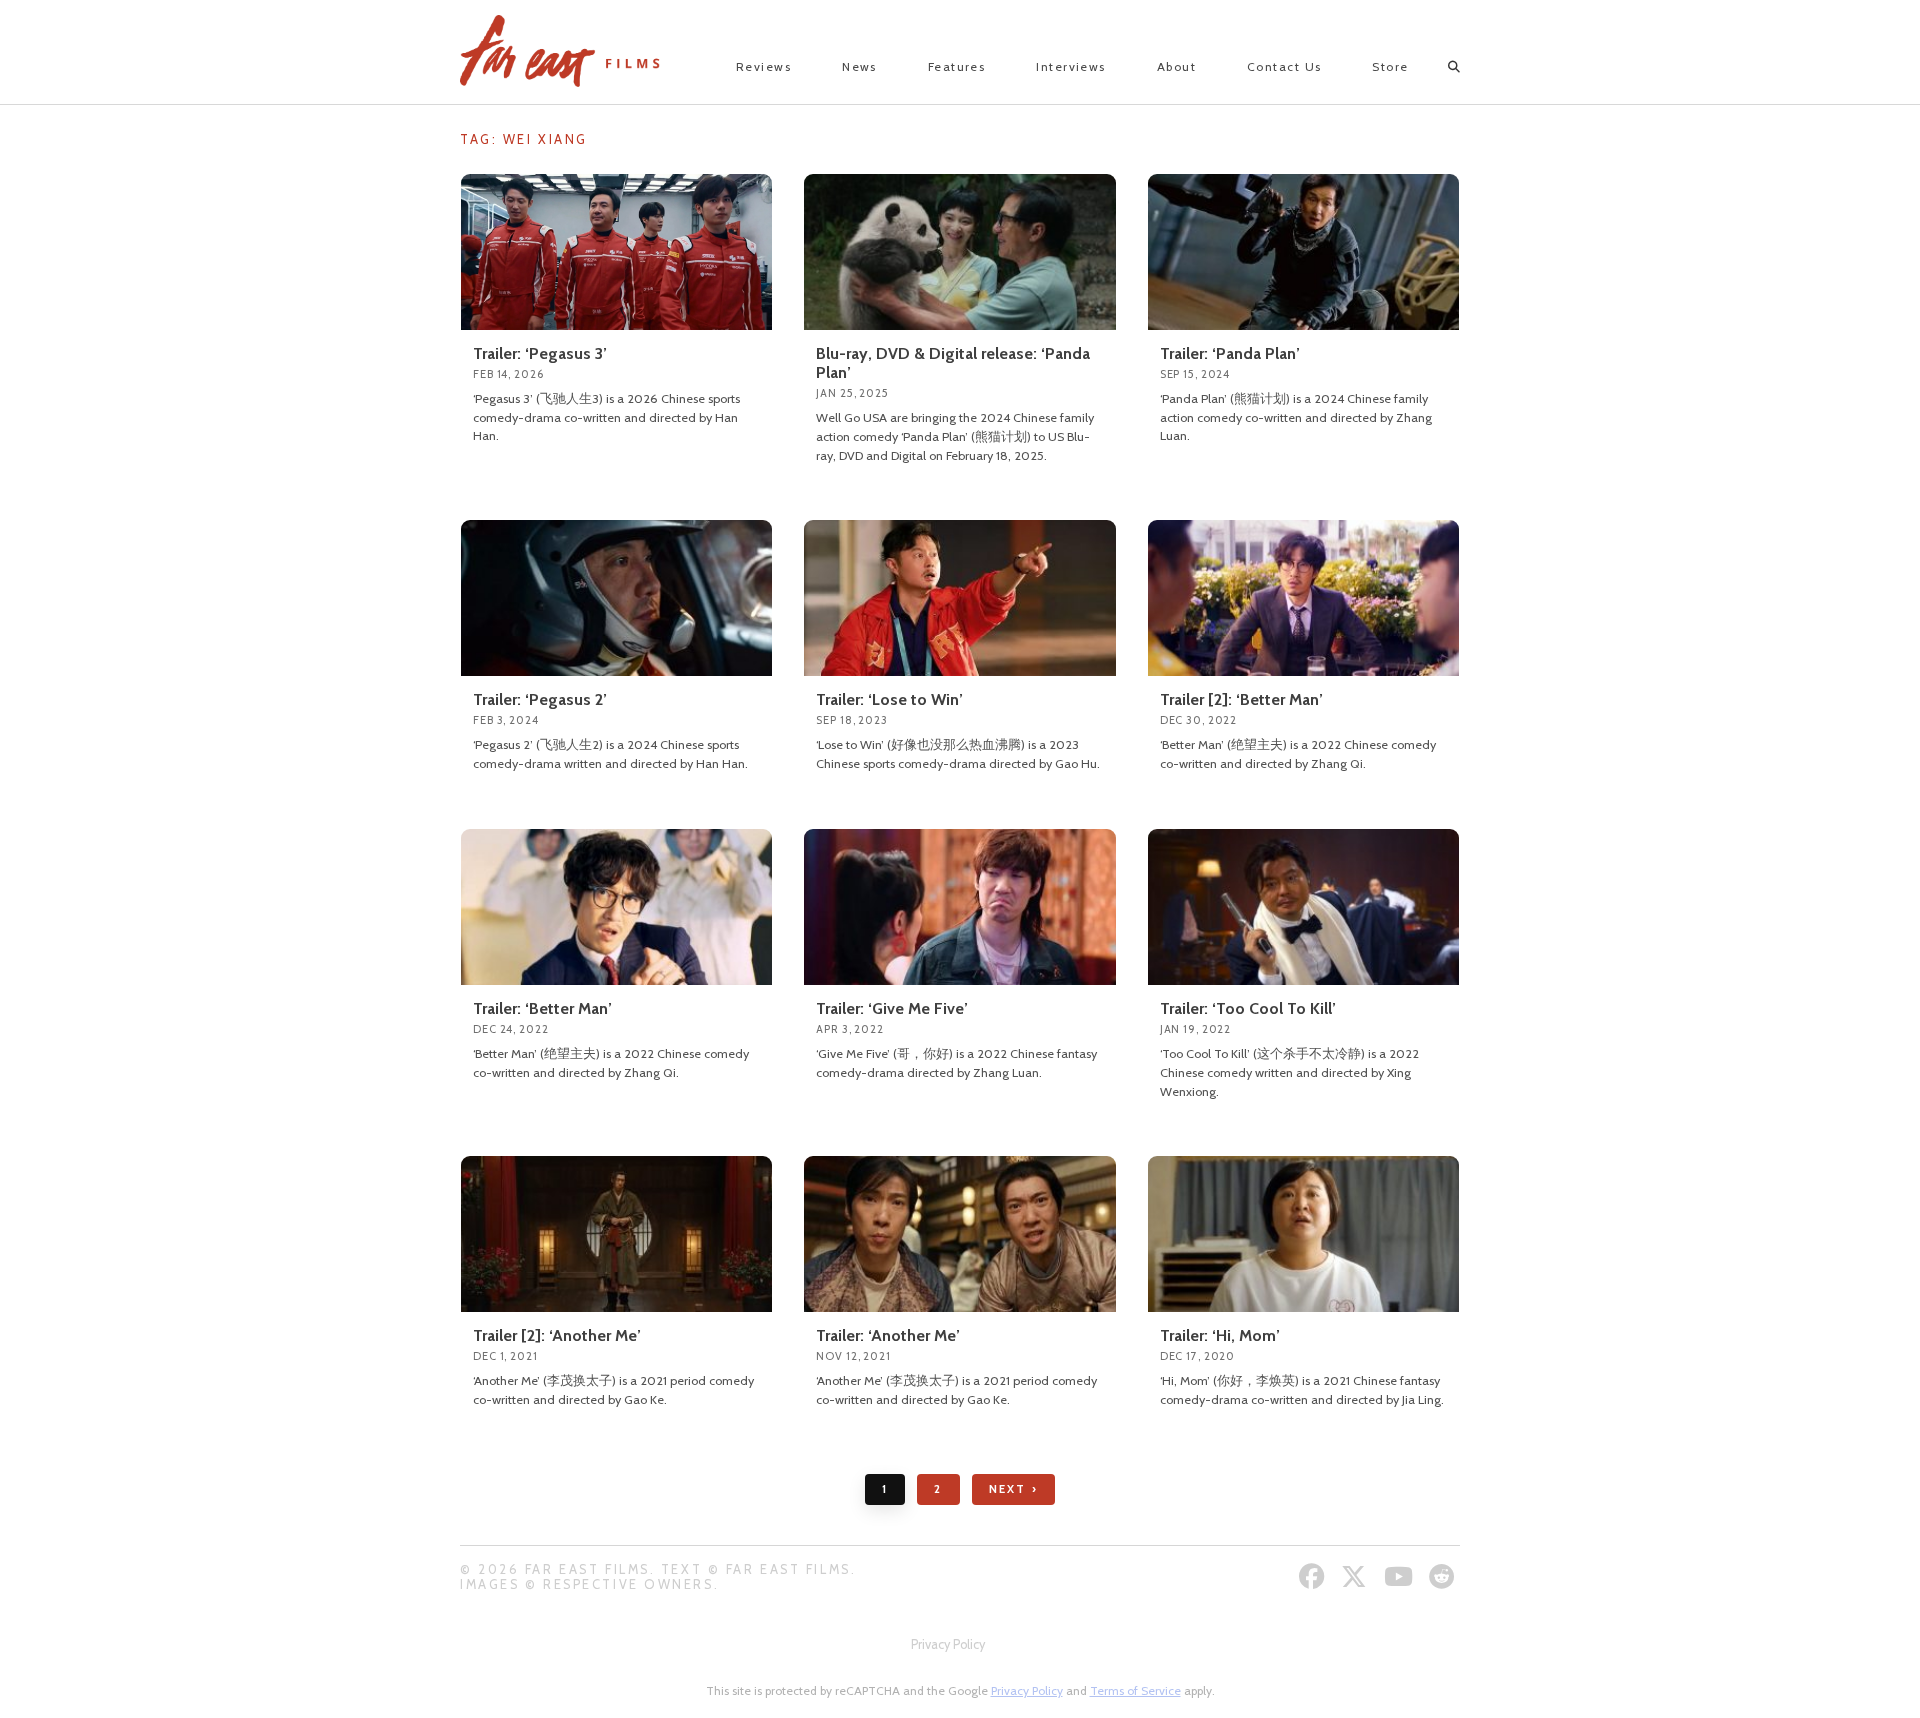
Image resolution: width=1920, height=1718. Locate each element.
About (1176, 66)
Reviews (763, 66)
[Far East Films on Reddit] (1444, 1576)
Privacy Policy (948, 1644)
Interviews (1070, 66)
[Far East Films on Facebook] (1314, 1576)
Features (957, 66)
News (859, 66)
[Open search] (1436, 67)
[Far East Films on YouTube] (1401, 1576)
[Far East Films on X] (1356, 1576)
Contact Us (1284, 66)
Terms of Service (1135, 1690)
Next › (1013, 1489)
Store (1390, 66)
